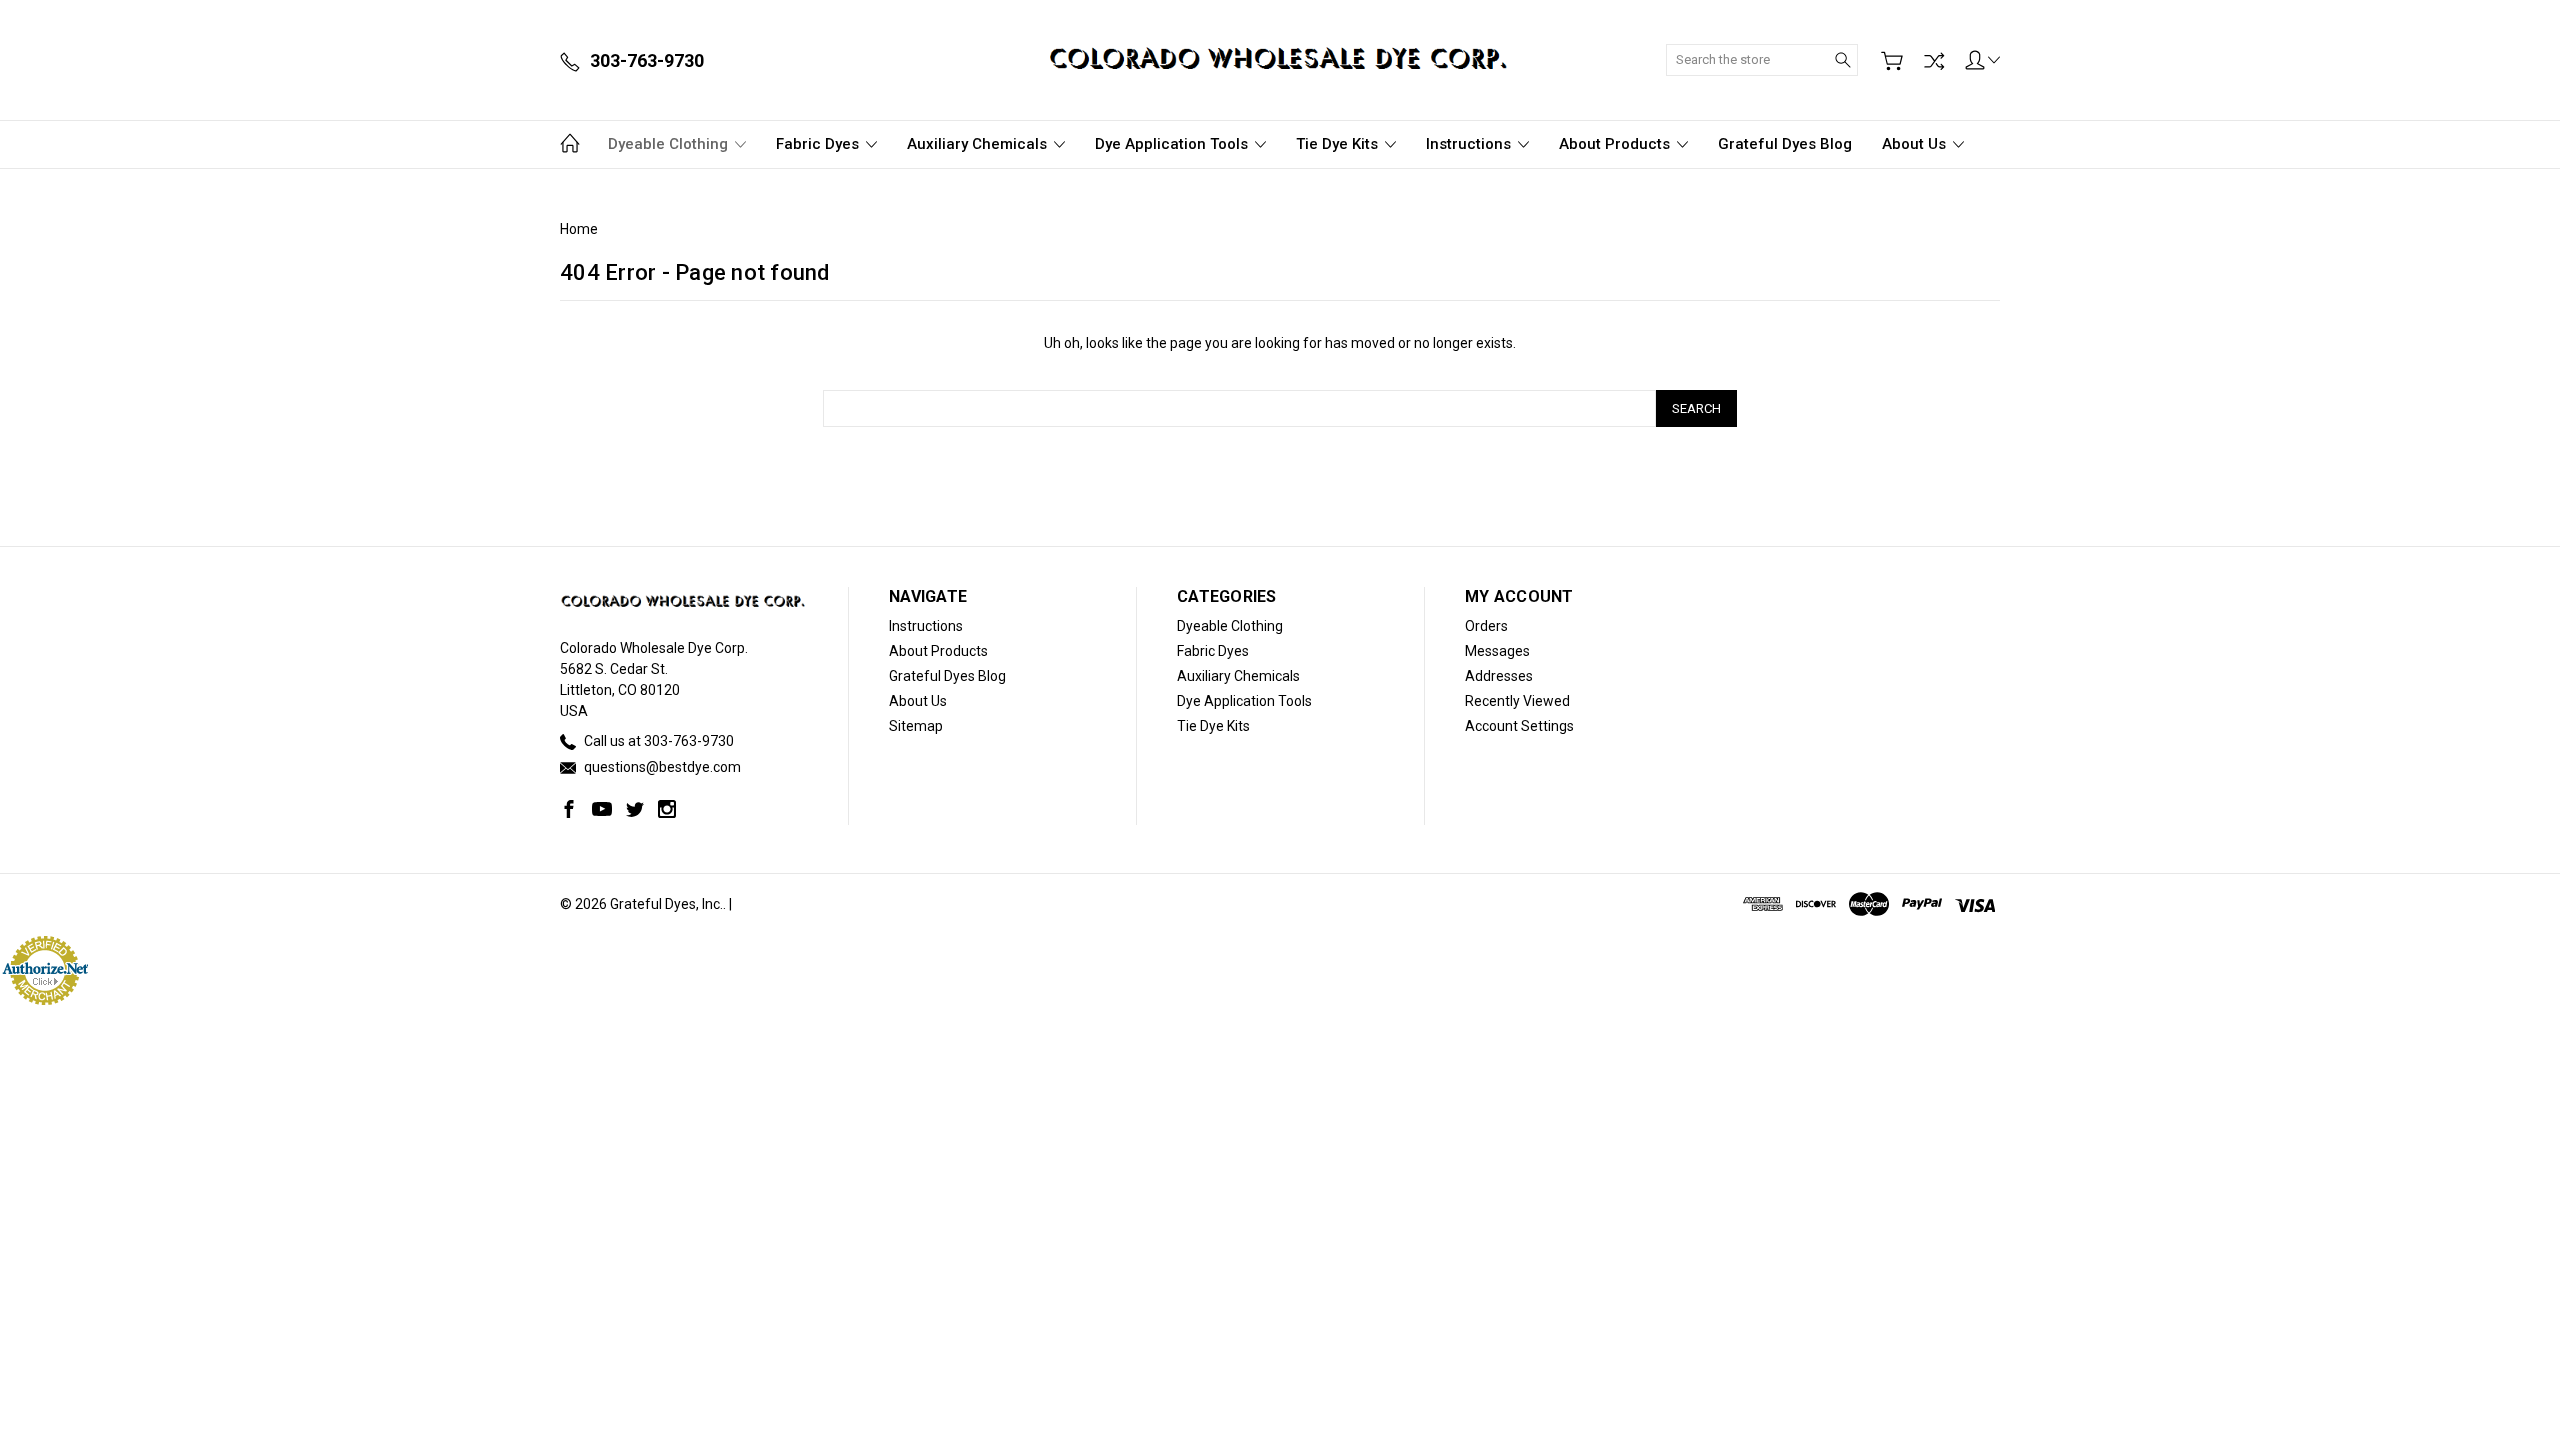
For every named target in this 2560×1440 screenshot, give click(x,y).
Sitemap (916, 726)
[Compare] (1934, 61)
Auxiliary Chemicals (979, 144)
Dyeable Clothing (670, 144)
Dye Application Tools (1173, 144)
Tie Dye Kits (1339, 144)
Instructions (1470, 144)
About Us (1916, 144)
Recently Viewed (1517, 701)
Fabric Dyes (819, 144)
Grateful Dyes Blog (1785, 144)
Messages (1497, 651)
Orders (1486, 626)
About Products (1616, 144)
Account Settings (1519, 726)
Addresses (1499, 676)
